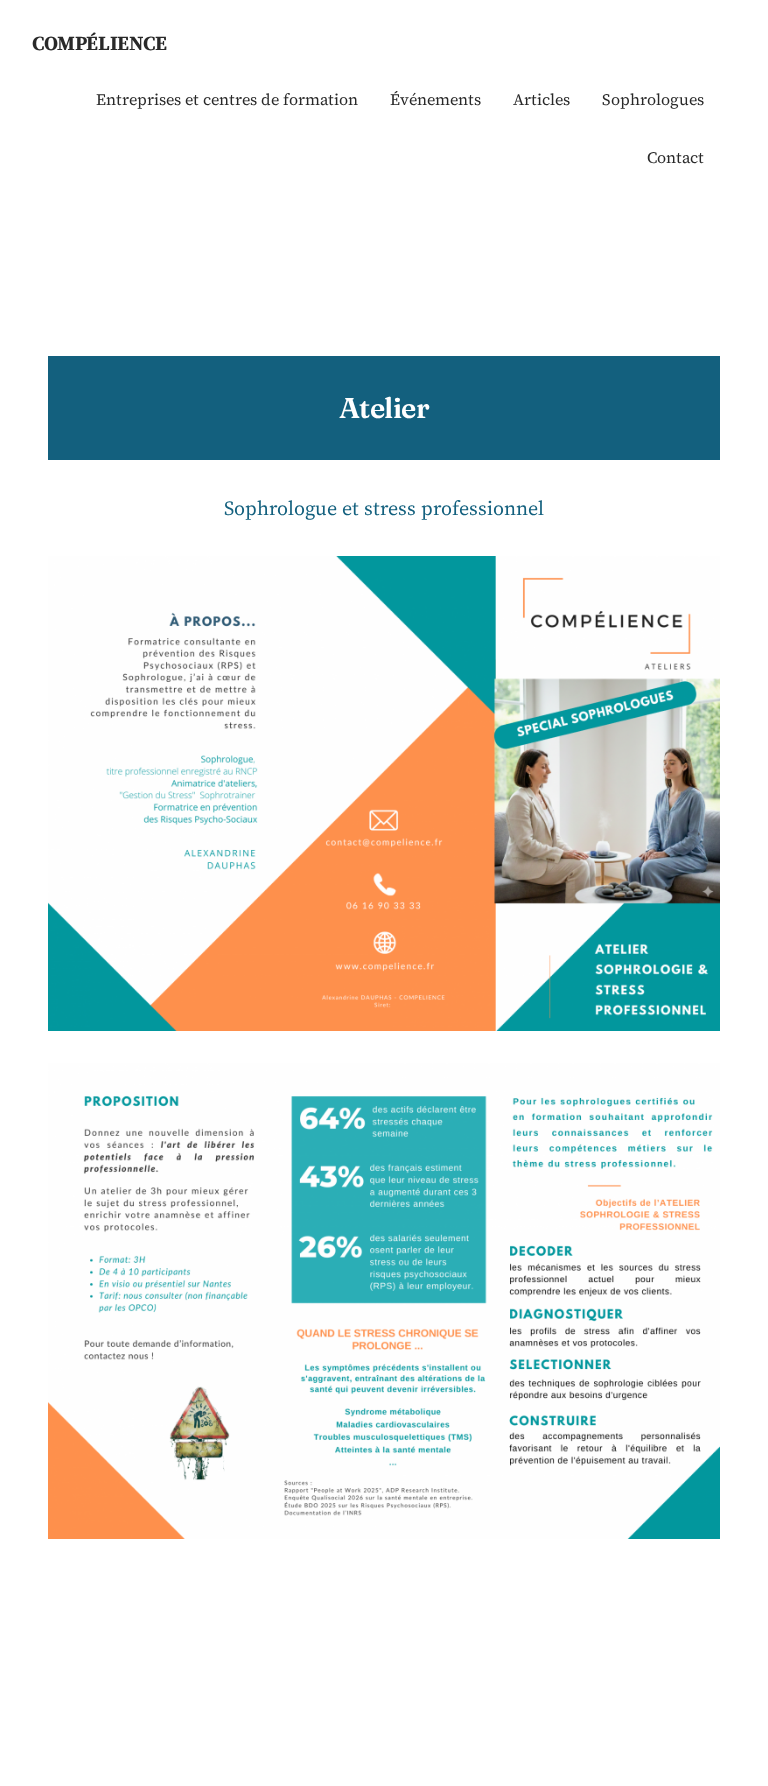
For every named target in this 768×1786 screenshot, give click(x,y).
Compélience (99, 43)
